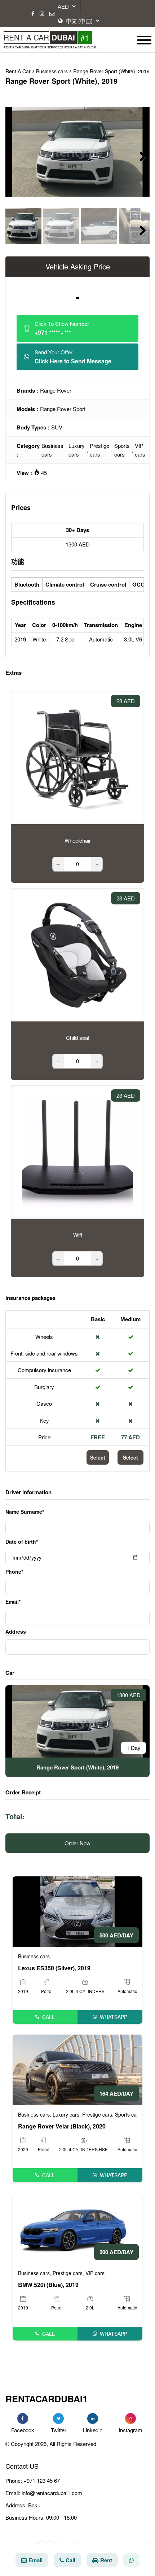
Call (48, 2017)
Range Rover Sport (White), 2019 (111, 71)
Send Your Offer (73, 357)
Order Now (77, 1843)
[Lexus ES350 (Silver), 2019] (77, 1911)
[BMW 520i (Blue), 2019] (77, 2227)
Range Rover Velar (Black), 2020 (62, 2126)
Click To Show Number (62, 328)
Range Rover (56, 390)
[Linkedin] (93, 2419)
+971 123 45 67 (42, 2480)
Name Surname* (25, 1512)
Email (36, 2560)
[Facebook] (33, 14)
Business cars (52, 450)
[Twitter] (58, 2419)
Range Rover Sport (63, 409)
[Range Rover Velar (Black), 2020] (77, 2069)
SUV (57, 427)
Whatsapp (114, 2017)
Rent (106, 2560)
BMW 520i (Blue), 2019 (48, 2285)
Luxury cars (77, 450)
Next (139, 155)
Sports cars (122, 450)
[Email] (52, 14)
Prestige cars (99, 450)
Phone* (14, 1572)
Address (16, 1631)
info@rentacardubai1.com (52, 2493)
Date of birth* (22, 1542)
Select (98, 1457)
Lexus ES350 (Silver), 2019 (54, 1968)
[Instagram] (42, 14)
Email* (13, 1602)
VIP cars (140, 450)
